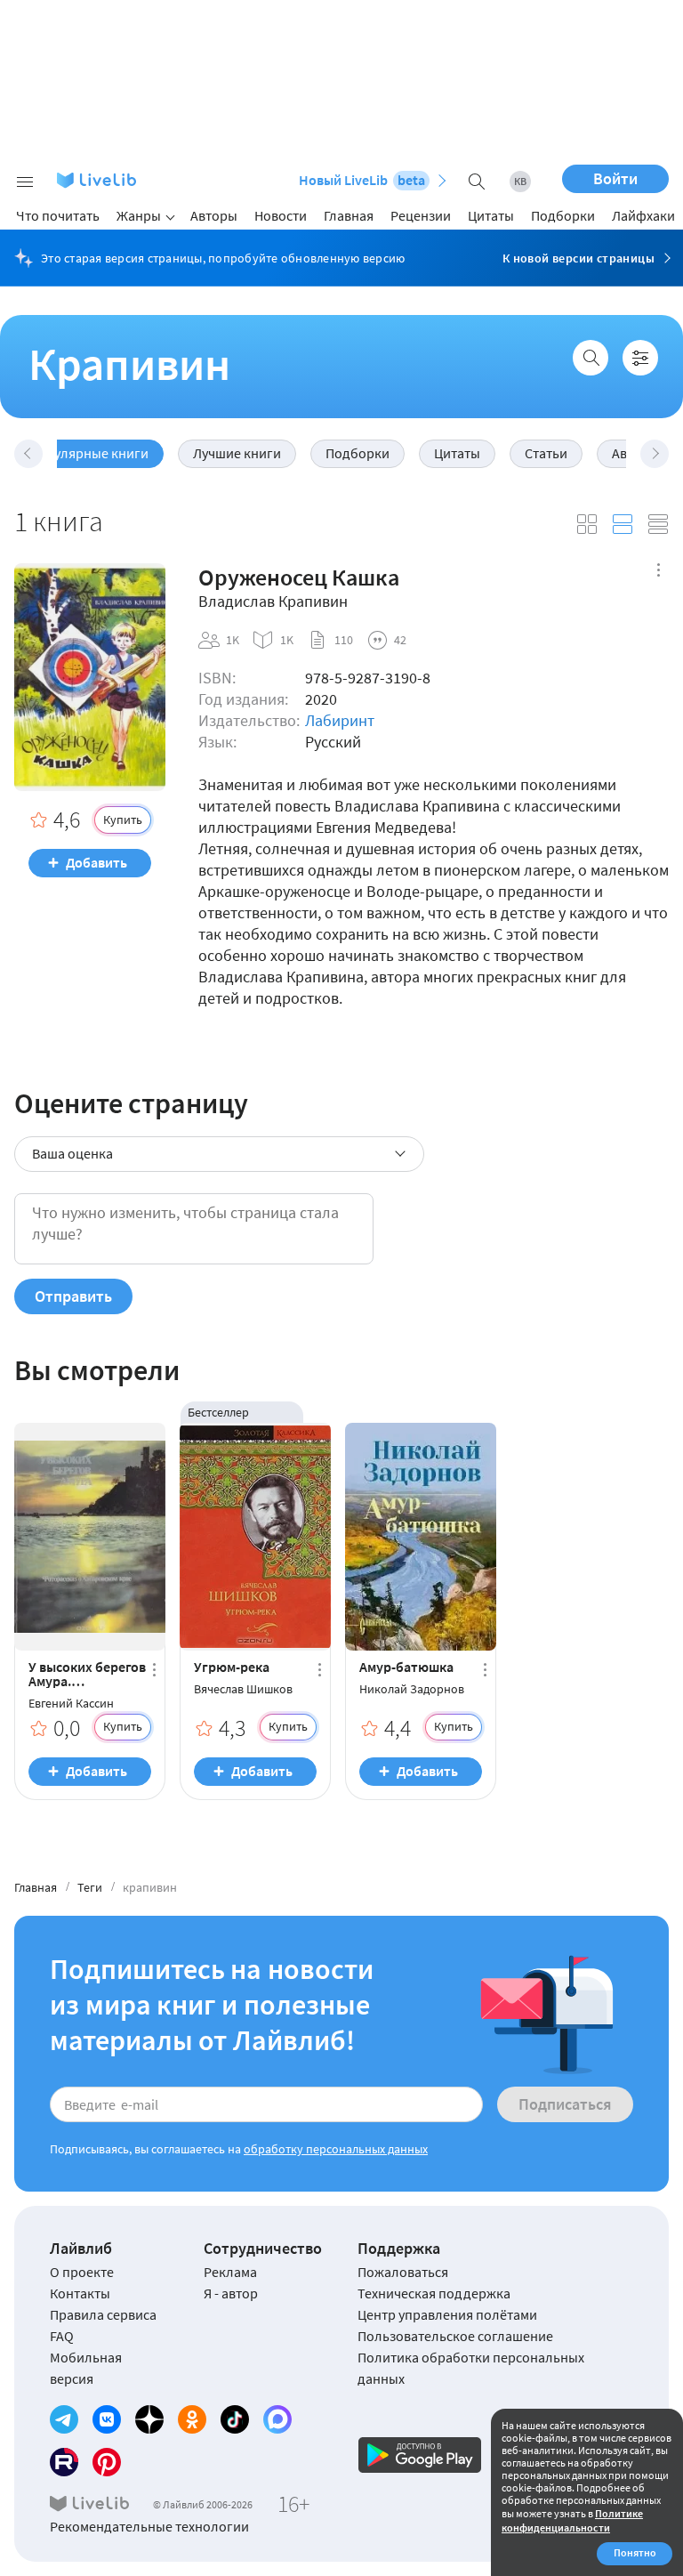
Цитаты (491, 215)
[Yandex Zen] (149, 2419)
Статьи (546, 453)
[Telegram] (64, 2419)
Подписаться (565, 2104)
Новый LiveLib (362, 180)
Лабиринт (340, 720)
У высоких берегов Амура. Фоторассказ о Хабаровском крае (87, 1674)
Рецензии (421, 215)
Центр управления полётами (447, 2314)
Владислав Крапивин (273, 602)
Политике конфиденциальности (572, 2520)
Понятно (635, 2552)
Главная (349, 215)
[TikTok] (235, 2419)
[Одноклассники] (192, 2419)
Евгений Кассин (71, 1704)
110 (344, 640)
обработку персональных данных (336, 2149)
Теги (90, 1887)
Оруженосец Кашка (299, 577)
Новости (281, 215)
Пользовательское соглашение (455, 2336)
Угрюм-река (232, 1667)
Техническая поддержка (434, 2293)
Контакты (80, 2293)
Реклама (230, 2272)
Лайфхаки (643, 215)
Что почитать (58, 215)
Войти (615, 178)
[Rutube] (64, 2462)
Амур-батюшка (406, 1667)
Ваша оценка (72, 1153)
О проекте (82, 2272)
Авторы (214, 215)
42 (400, 640)
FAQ (62, 2336)
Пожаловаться (403, 2272)
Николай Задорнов (412, 1689)
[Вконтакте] (107, 2419)
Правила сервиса (103, 2314)
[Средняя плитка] (587, 524)
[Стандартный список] (623, 524)
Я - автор (231, 2293)
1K (233, 640)
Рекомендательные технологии (149, 2526)
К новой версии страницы (579, 258)
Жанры (139, 215)
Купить (123, 820)
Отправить (73, 1296)
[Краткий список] (658, 524)
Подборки (563, 215)
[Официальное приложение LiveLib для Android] (420, 2455)
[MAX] (277, 2419)
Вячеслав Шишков (243, 1689)
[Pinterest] (107, 2462)
